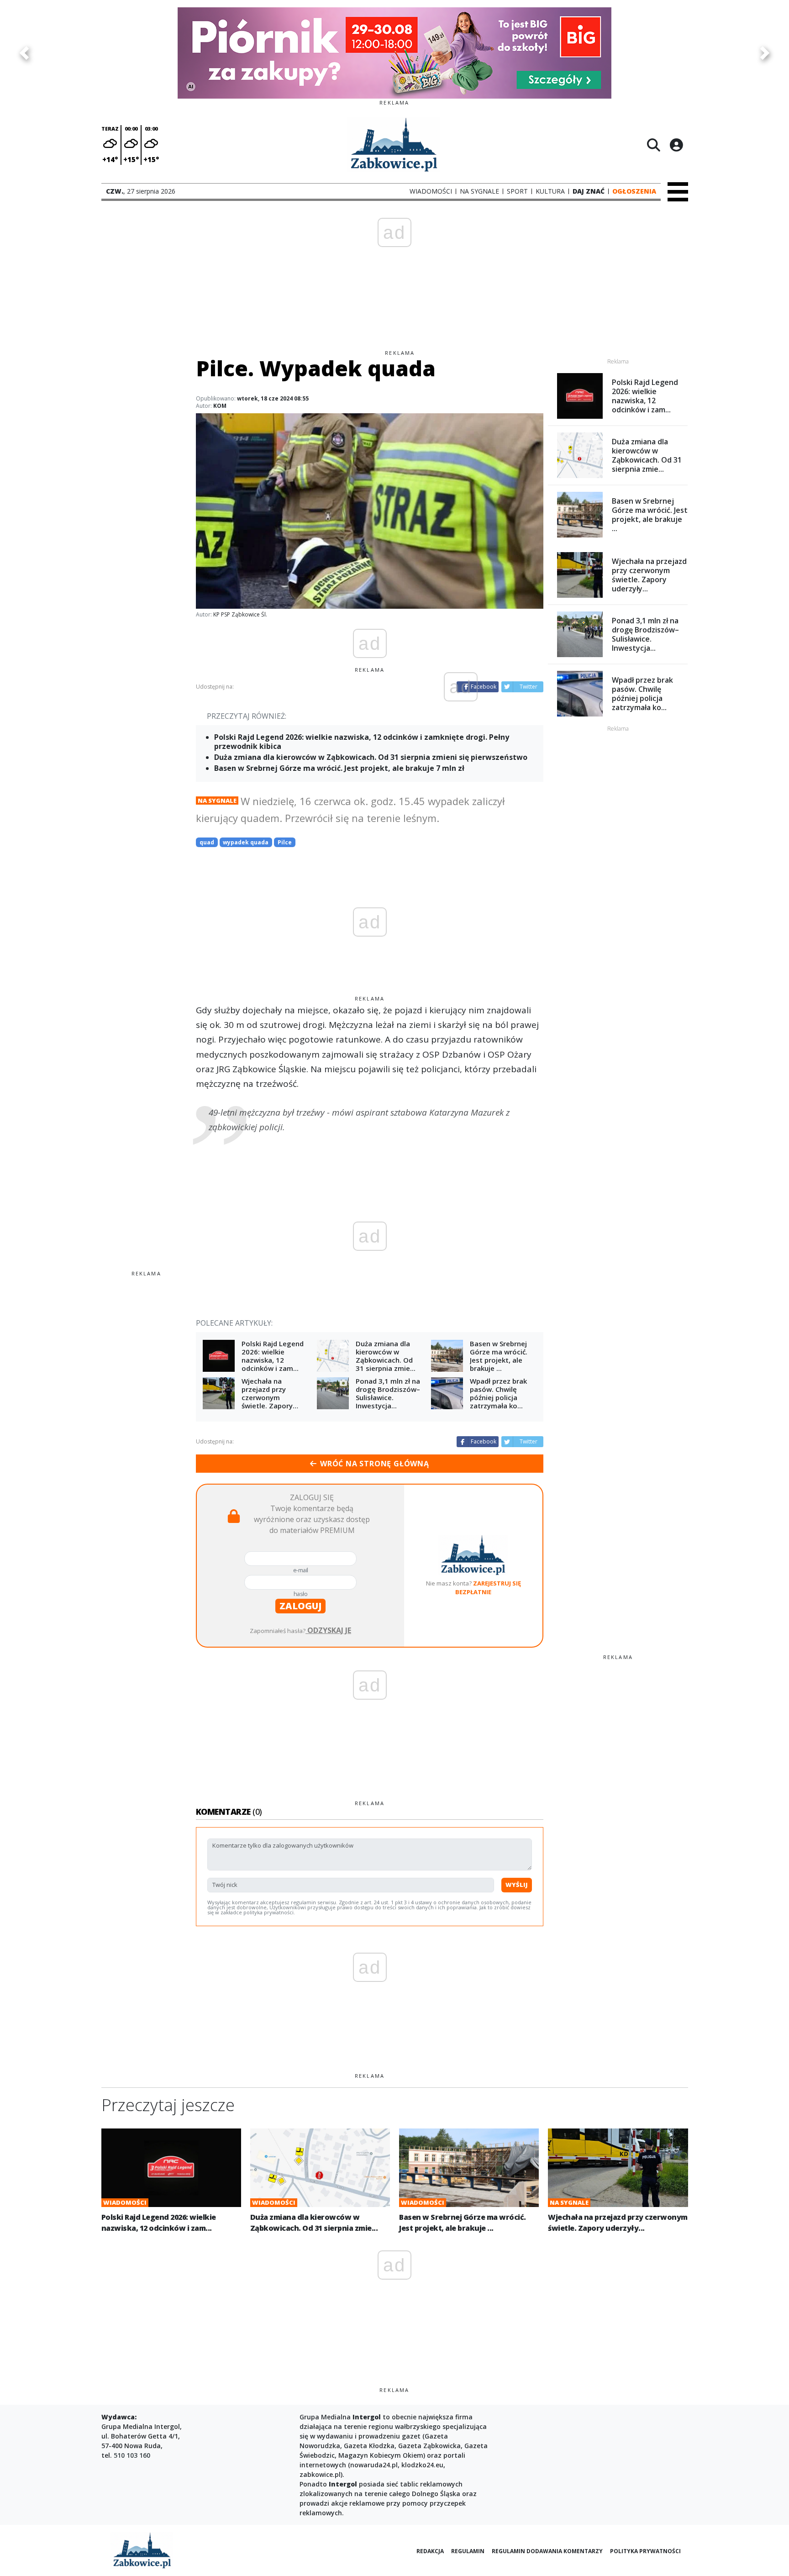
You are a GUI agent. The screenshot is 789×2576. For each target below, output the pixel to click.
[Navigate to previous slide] (24, 53)
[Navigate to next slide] (765, 53)
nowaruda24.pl (374, 2465)
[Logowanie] (676, 145)
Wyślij (517, 1885)
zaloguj (300, 1606)
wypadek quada (246, 842)
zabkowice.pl (320, 2474)
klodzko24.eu (422, 2465)
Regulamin (468, 2551)
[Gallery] (394, 53)
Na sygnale (217, 801)
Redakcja (430, 2551)
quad (207, 842)
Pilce (285, 842)
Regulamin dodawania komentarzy (547, 2551)
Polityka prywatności (645, 2551)
